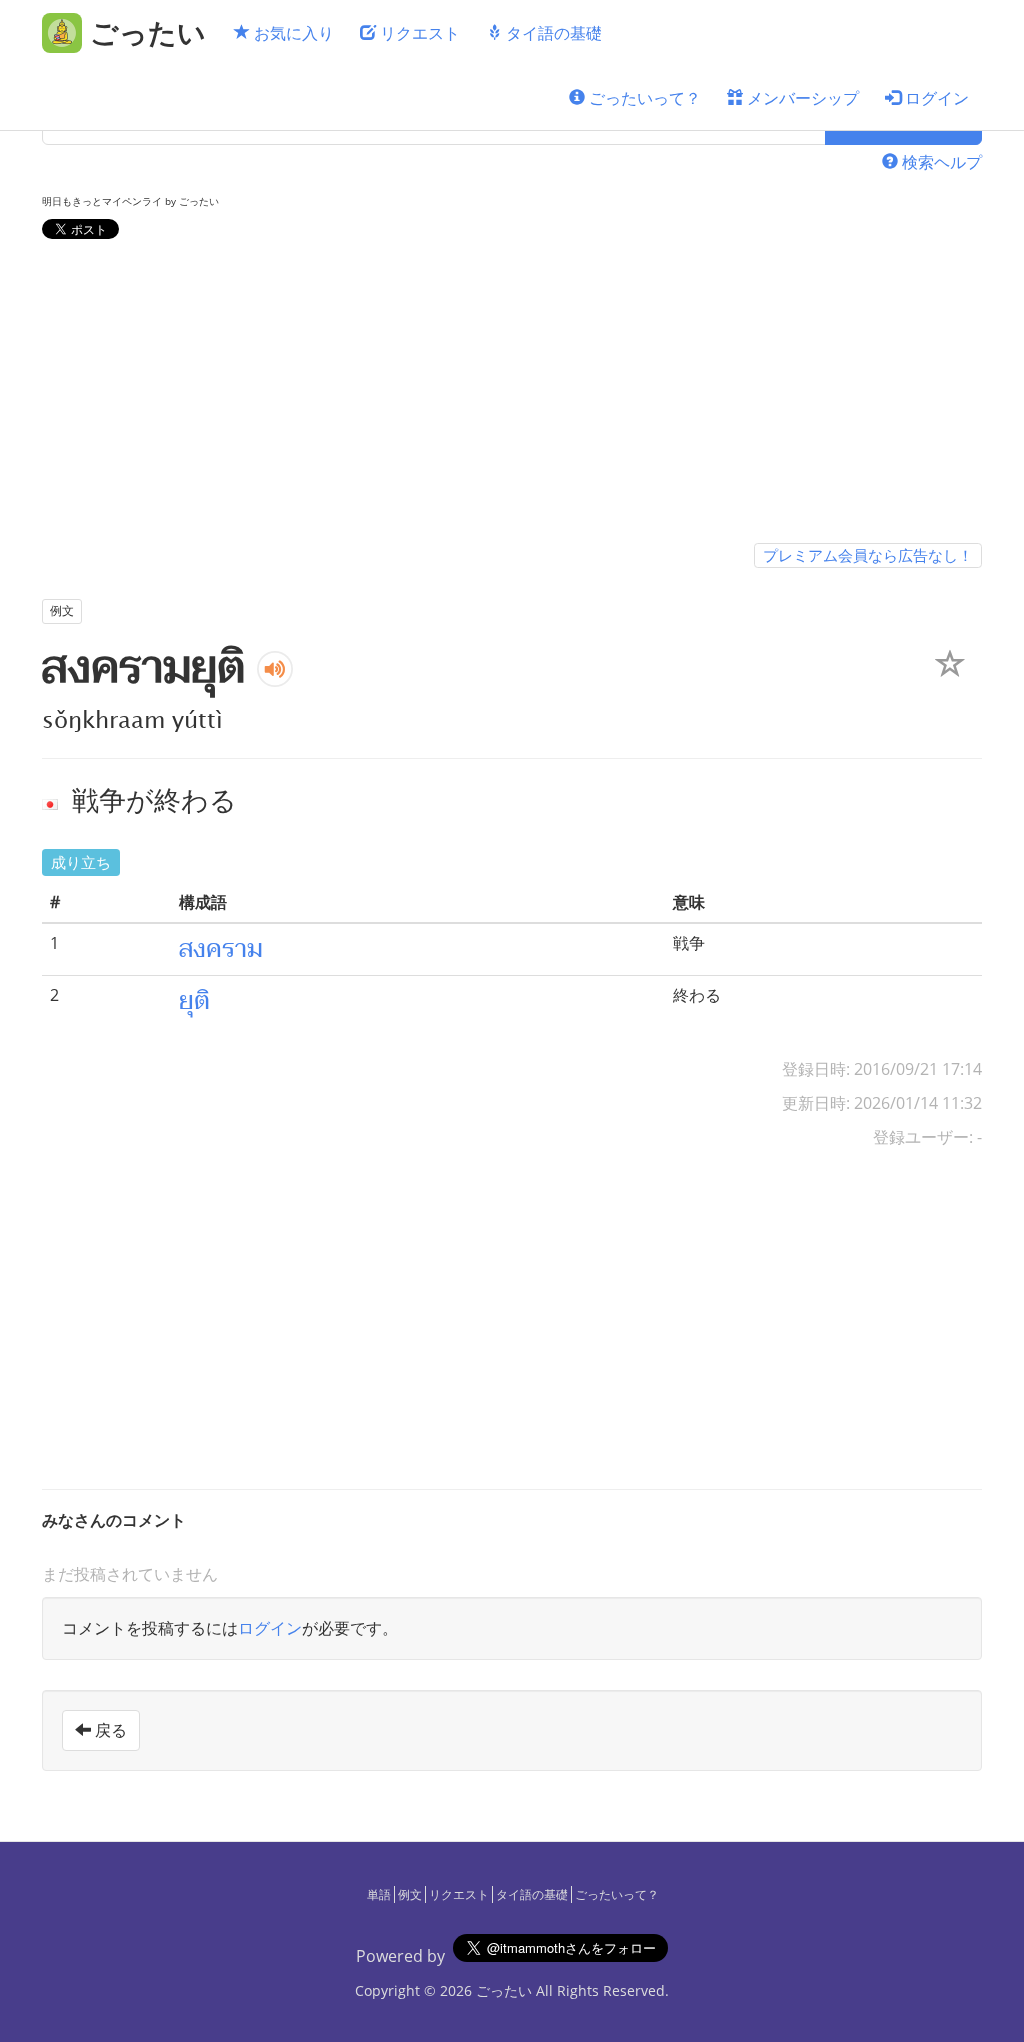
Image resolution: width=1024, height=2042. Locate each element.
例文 (410, 1894)
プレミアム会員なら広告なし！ (868, 555)
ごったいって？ (643, 98)
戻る (109, 1730)
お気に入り (292, 33)
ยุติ (194, 1001)
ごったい (504, 1990)
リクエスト (418, 33)
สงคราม (221, 949)
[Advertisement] (512, 395)
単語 (379, 1894)
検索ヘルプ (940, 162)
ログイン (935, 98)
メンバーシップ (801, 98)
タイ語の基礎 (552, 33)
